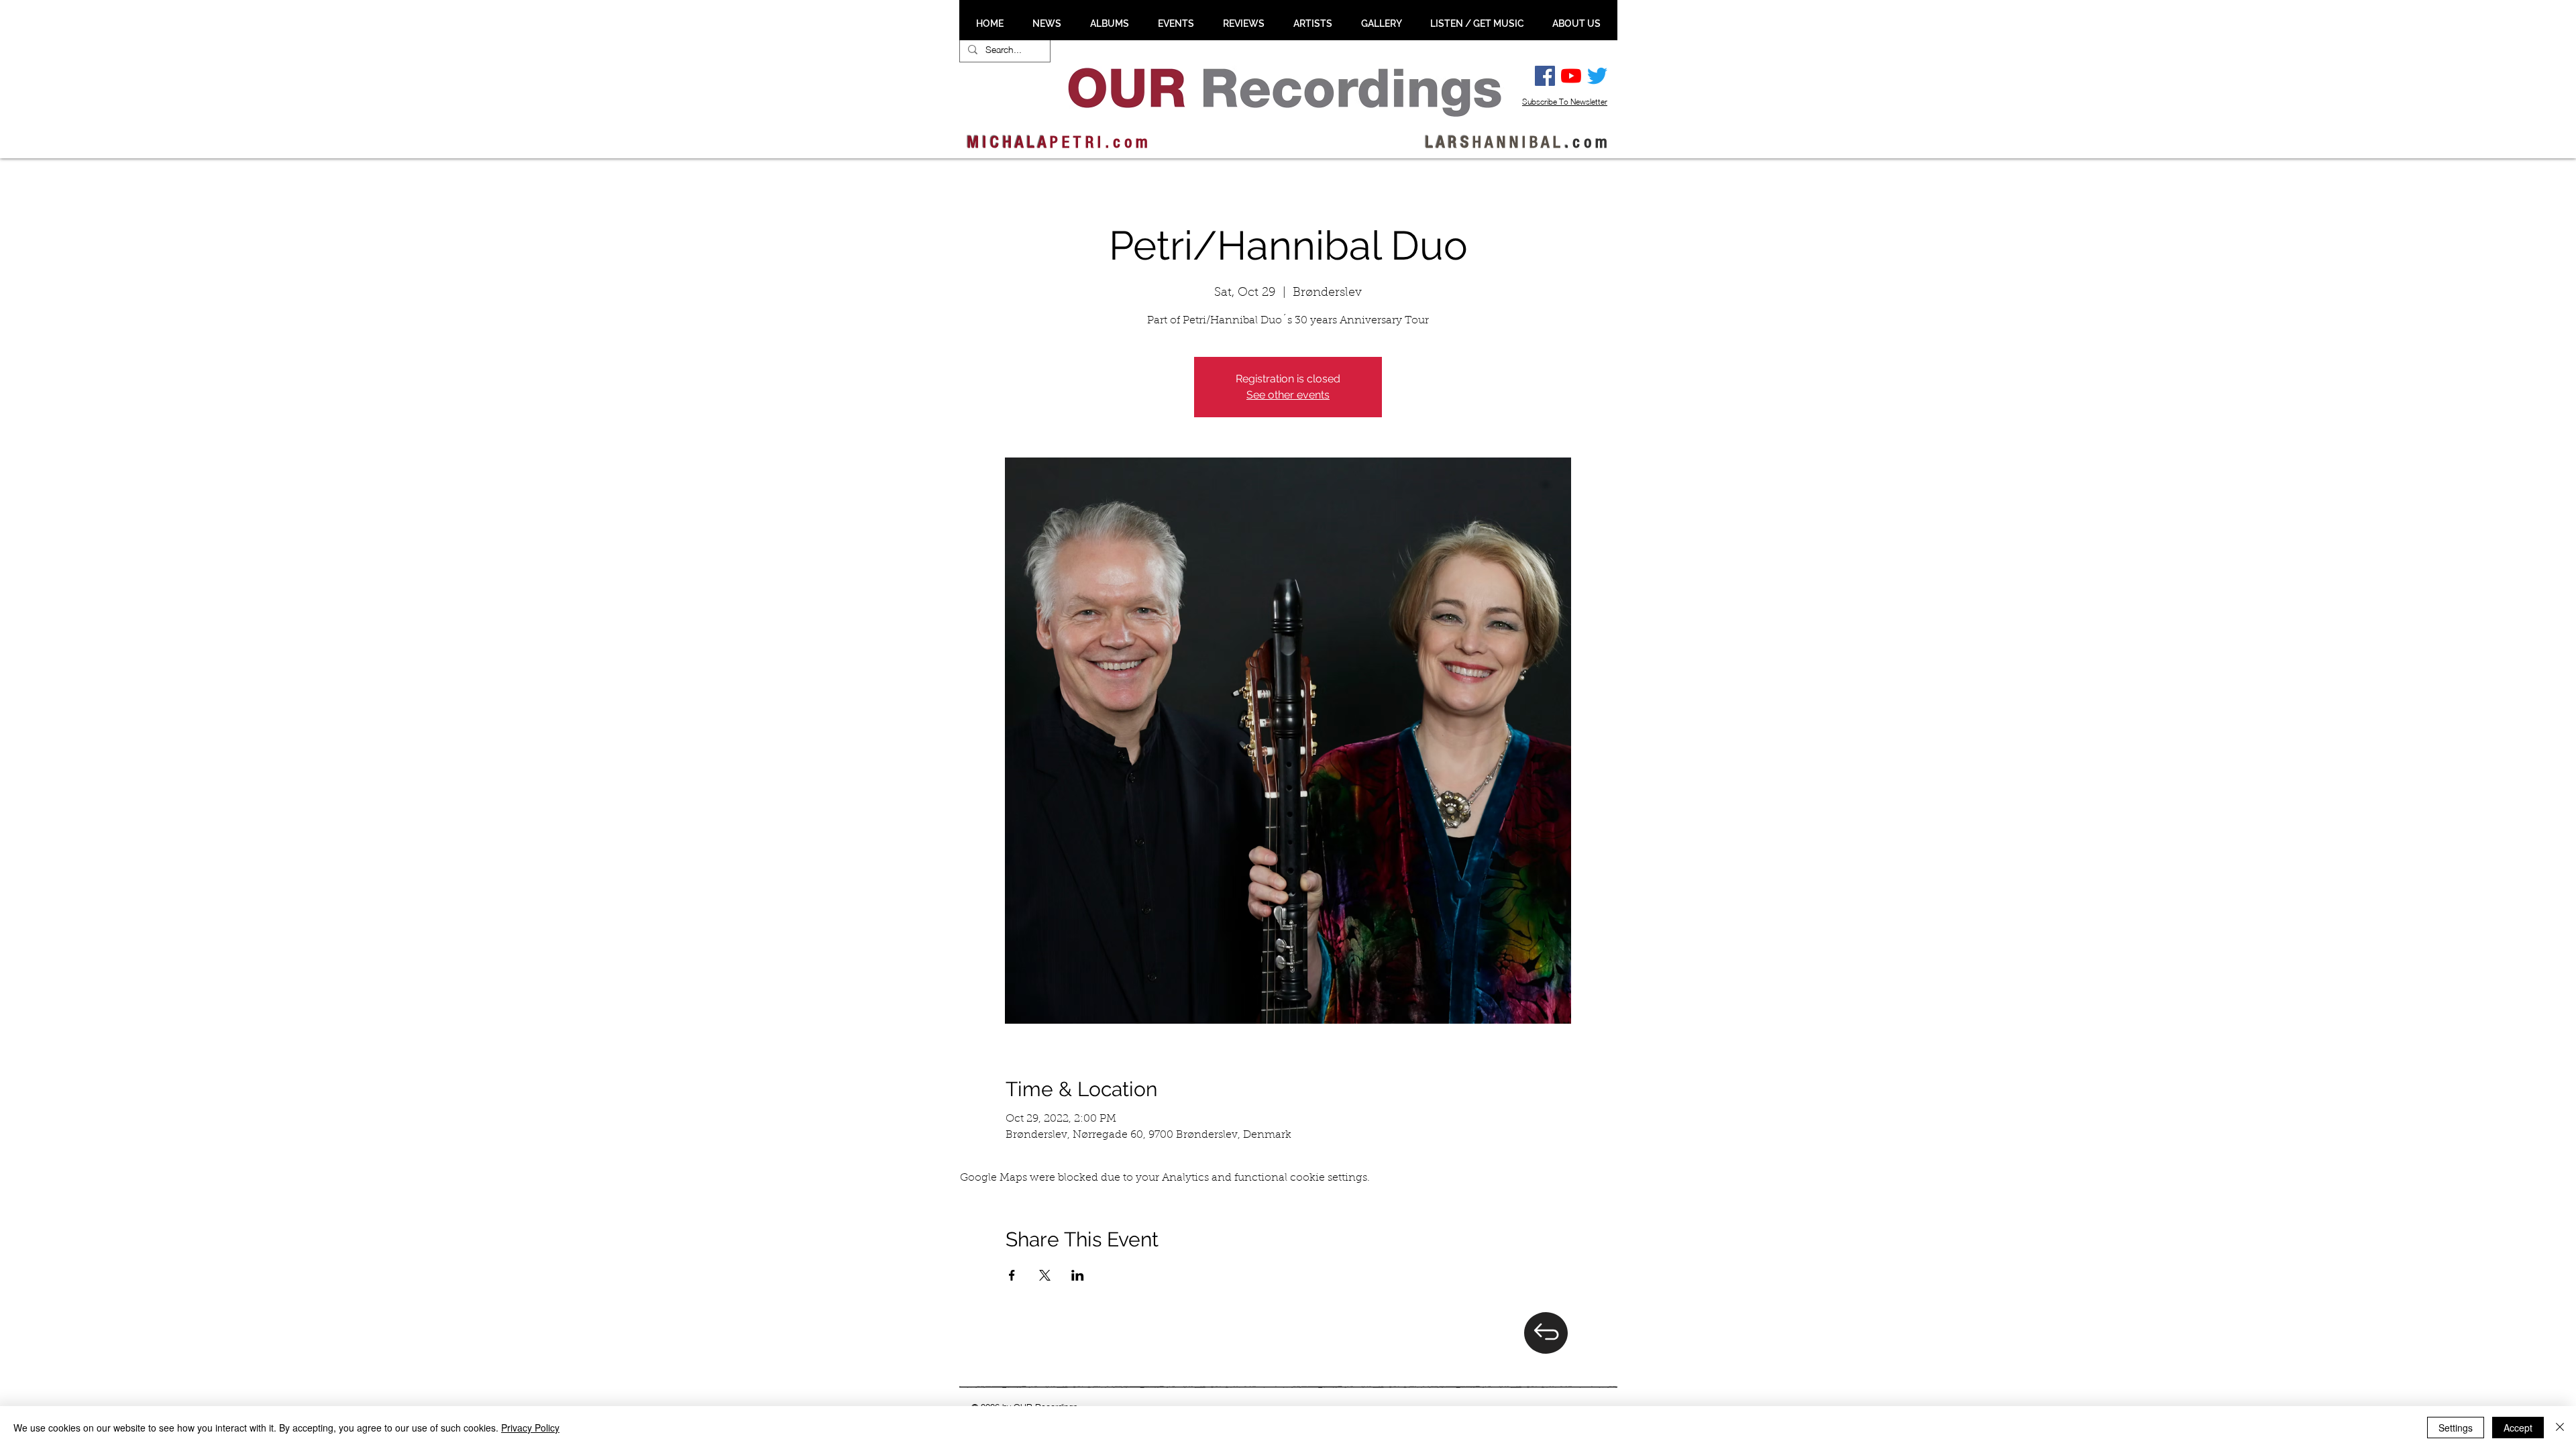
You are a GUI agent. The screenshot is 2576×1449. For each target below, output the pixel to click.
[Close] (2560, 1428)
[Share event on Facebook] (1012, 1275)
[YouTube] (1571, 76)
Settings (2456, 1428)
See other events (1288, 395)
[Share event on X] (1045, 1275)
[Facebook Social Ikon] (1545, 76)
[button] (1046, 23)
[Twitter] (1597, 76)
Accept (2518, 1428)
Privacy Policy (530, 1428)
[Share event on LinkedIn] (1078, 1275)
